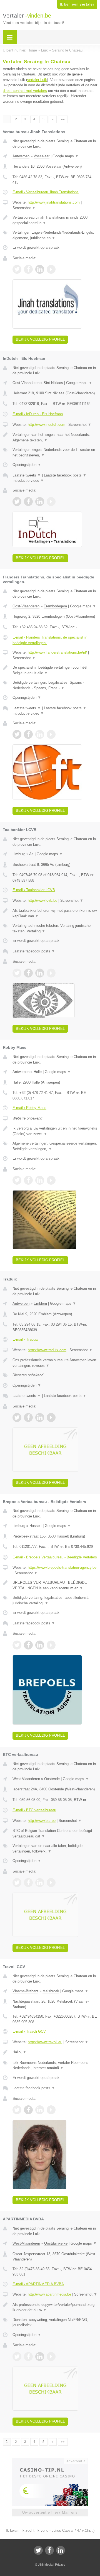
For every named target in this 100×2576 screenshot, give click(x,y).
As (31, 854)
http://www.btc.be (42, 1821)
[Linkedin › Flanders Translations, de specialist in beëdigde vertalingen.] (40, 734)
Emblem (40, 1303)
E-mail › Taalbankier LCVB (34, 890)
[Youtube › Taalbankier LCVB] (51, 973)
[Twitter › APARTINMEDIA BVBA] (17, 2357)
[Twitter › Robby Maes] (17, 1180)
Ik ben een (77, 4)
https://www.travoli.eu (45, 2042)
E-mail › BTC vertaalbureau (34, 1810)
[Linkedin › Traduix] (40, 1417)
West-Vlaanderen (26, 1779)
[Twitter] (38, 2550)
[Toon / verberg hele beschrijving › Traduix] (55, 1363)
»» (63, 119)
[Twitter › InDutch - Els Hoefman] (17, 502)
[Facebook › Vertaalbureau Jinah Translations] (28, 269)
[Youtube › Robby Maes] (51, 1180)
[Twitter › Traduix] (17, 1417)
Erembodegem (55, 606)
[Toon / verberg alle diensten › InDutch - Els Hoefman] (55, 452)
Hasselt (36, 1526)
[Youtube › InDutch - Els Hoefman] (51, 502)
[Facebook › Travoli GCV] (28, 2110)
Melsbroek (51, 1991)
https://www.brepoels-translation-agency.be (62, 1567)
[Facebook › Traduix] (28, 1417)
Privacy (60, 2565)
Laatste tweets (27, 475)
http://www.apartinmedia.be (49, 2294)
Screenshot (24, 208)
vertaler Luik (37, 80)
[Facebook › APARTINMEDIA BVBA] (28, 2357)
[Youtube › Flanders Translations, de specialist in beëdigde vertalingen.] (51, 734)
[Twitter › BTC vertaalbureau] (17, 1883)
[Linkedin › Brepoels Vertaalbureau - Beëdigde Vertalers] (40, 1645)
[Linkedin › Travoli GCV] (40, 2110)
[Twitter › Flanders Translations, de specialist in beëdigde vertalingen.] (17, 734)
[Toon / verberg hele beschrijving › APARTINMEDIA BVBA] (55, 2307)
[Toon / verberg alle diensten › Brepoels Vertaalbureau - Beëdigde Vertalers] (55, 1600)
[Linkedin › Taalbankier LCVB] (40, 973)
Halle (38, 1072)
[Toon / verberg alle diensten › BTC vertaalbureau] (55, 1848)
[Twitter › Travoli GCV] (17, 2110)
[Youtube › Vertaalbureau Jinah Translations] (51, 269)
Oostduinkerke (56, 2243)
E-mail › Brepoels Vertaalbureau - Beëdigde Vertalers (55, 1557)
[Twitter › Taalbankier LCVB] (17, 973)
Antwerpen (21, 156)
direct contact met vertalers (25, 91)
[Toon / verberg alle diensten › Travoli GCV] (55, 2065)
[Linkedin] (61, 2550)
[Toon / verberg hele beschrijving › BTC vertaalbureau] (55, 1833)
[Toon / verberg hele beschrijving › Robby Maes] (55, 1131)
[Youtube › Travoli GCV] (51, 2110)
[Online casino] (50, 2460)
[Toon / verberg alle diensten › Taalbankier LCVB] (55, 928)
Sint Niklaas (53, 383)
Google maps (66, 156)
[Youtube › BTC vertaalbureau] (51, 1883)
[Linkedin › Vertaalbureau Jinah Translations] (40, 269)
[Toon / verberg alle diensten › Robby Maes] (55, 1146)
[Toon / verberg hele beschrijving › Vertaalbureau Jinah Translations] (55, 220)
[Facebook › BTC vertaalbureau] (28, 1883)
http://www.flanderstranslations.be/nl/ (57, 652)
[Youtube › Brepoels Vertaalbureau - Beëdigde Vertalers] (51, 1645)
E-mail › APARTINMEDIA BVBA (38, 2284)
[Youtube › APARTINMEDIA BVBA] (51, 2357)
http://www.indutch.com (47, 425)
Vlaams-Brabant (25, 1991)
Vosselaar (42, 156)
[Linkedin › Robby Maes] (40, 1180)
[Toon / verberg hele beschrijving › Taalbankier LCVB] (55, 913)
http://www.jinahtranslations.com (54, 202)
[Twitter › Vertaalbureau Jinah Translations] (17, 269)
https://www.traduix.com (47, 1350)
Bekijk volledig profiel (40, 339)
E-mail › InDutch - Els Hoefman (38, 414)
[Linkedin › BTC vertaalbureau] (40, 1883)
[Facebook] (49, 2550)
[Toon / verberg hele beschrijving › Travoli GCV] (55, 2052)
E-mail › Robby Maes (29, 1108)
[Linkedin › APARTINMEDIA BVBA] (40, 2357)
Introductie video (28, 481)
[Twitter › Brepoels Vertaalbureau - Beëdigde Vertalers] (17, 1645)
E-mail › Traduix (25, 1339)
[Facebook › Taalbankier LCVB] (28, 973)
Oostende (52, 1779)
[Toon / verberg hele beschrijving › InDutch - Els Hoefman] (55, 437)
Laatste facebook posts (65, 475)
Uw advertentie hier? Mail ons (50, 2512)
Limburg (19, 854)
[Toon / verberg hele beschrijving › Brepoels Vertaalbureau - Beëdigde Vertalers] (55, 1585)
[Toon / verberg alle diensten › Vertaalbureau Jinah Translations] (55, 235)
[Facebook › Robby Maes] (28, 1180)
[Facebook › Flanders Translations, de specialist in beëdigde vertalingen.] (28, 734)
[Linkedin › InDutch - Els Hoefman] (40, 502)
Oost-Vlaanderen (26, 383)
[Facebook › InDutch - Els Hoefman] (28, 502)
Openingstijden (27, 465)
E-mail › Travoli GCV (29, 2031)
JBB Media (45, 2565)
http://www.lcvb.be (42, 900)
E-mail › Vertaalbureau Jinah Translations (46, 192)
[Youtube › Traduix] (51, 1417)
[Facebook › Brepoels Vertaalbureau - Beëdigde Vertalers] (28, 1645)
